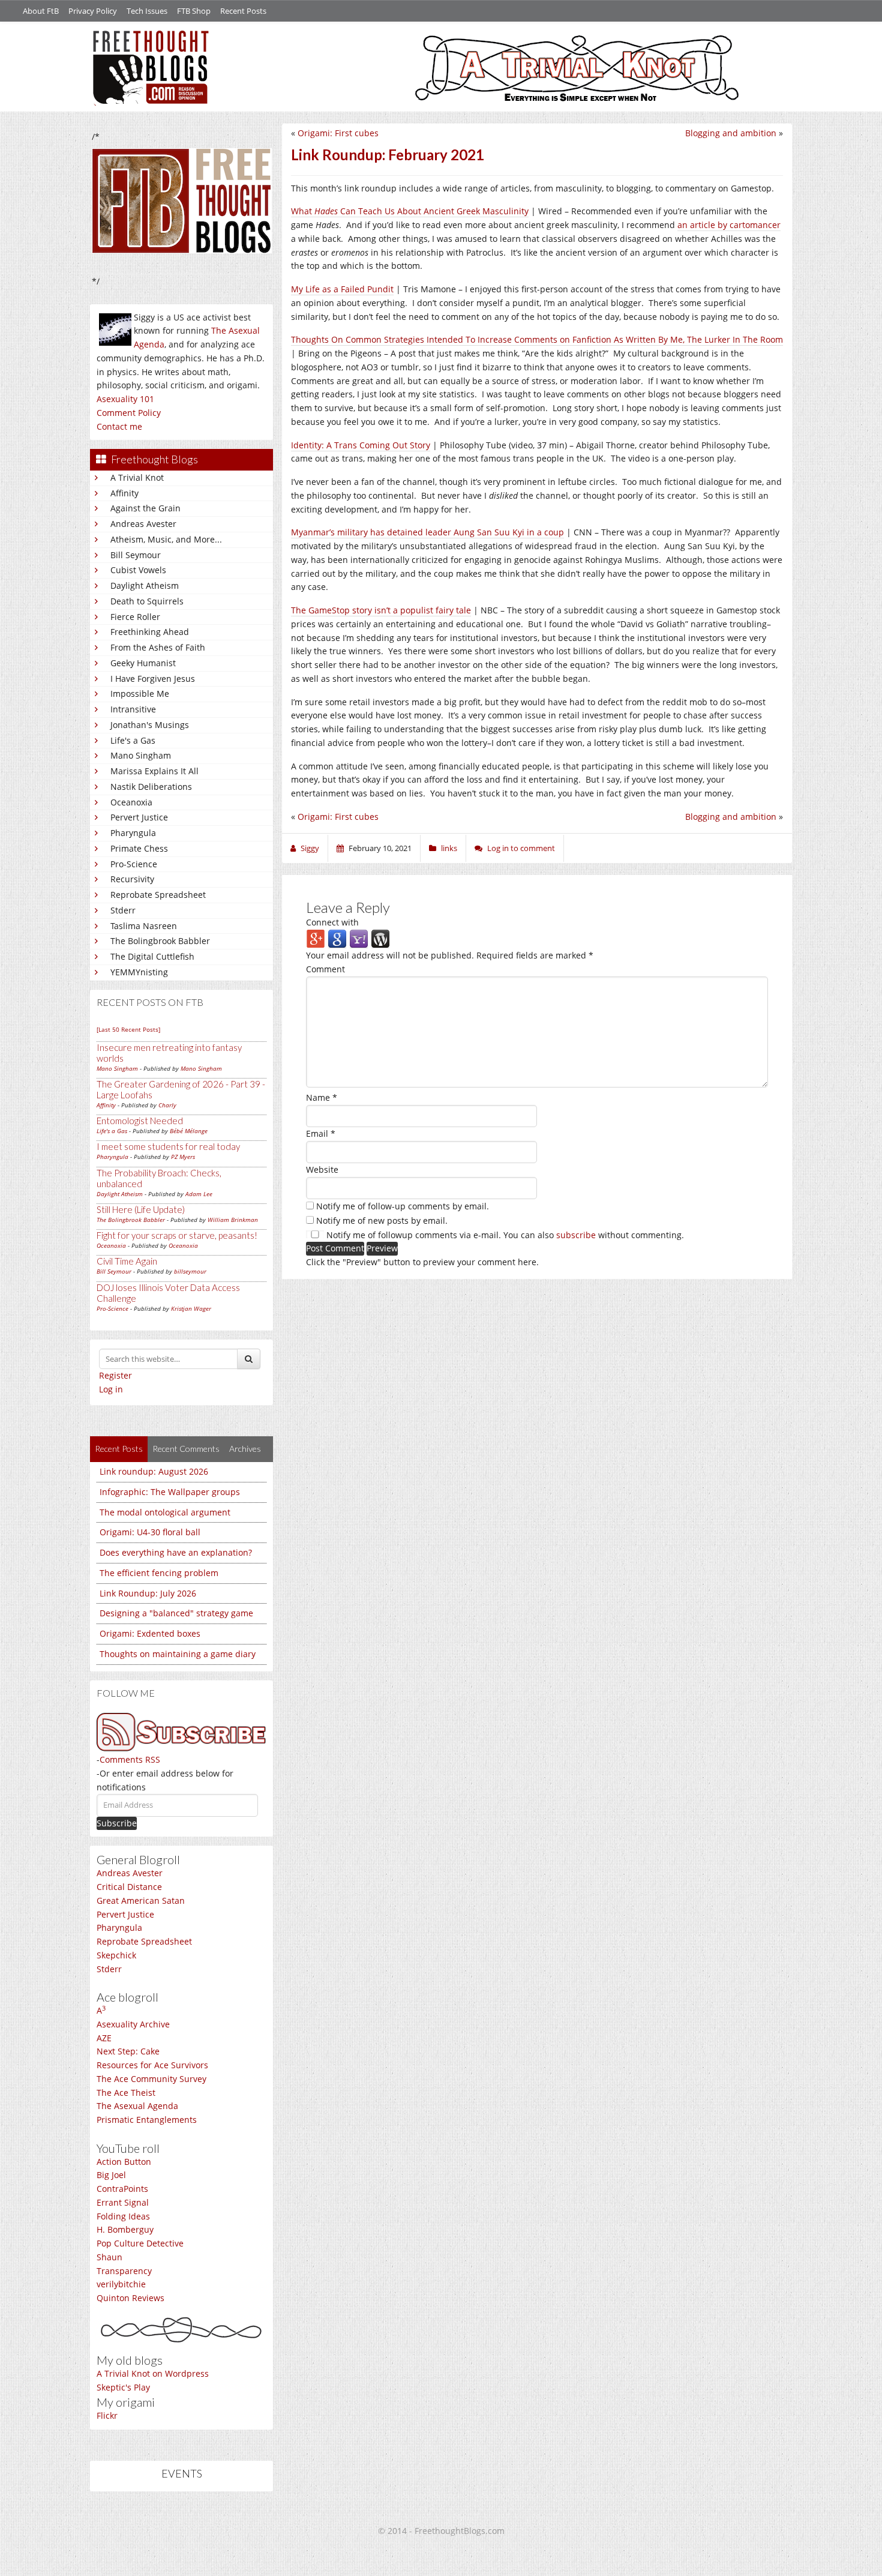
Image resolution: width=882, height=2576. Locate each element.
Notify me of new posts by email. (382, 1220)
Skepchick (116, 1955)
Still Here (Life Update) (141, 1209)
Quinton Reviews (130, 2298)
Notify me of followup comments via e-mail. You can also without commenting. (504, 1235)
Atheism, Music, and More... (166, 539)
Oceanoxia (131, 802)
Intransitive (133, 709)
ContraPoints (122, 2189)
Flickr (107, 2415)
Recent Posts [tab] (119, 1449)
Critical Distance (129, 1887)
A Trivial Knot (137, 477)
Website (322, 1169)
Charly (167, 1105)
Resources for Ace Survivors (152, 2065)
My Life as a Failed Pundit (342, 289)
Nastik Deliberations (151, 787)
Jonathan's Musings (150, 725)
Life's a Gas (133, 740)
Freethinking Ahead (150, 632)
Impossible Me (140, 694)
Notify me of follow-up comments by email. (403, 1206)
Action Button (124, 2162)
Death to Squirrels (147, 601)
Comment (325, 969)
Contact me (119, 426)
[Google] (337, 938)
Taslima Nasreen (144, 926)
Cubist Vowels (138, 570)
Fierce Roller (135, 617)
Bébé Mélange (189, 1131)
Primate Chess (139, 848)
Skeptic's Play (123, 2387)
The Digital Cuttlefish (152, 956)
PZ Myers (183, 1157)
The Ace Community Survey (151, 2079)
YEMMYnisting (139, 972)
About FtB (41, 11)
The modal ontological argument (165, 1512)
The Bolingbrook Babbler (160, 941)
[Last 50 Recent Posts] (128, 1029)
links (449, 848)
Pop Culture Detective (140, 2243)
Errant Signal (123, 2202)
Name (322, 1097)
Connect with (332, 922)
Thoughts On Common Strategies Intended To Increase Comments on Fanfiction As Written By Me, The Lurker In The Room (537, 339)
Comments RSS (130, 1759)
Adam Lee (199, 1194)
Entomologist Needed (140, 1121)
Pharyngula (133, 833)
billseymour (190, 1271)
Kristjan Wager (191, 1308)
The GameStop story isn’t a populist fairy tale (381, 610)
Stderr (123, 910)
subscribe (576, 1235)
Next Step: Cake (128, 2051)
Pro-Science (134, 864)
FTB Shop (194, 11)
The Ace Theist (126, 2093)
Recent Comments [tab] (186, 1449)
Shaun (109, 2257)
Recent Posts (243, 11)
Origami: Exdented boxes (150, 1633)
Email (321, 1133)
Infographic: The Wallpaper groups (170, 1492)
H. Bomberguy (125, 2229)
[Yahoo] (359, 938)
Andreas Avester (143, 524)
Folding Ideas (123, 2216)
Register (115, 1375)
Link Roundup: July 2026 (148, 1593)
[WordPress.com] (380, 938)
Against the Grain (145, 508)
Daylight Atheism (145, 585)
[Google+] (316, 938)
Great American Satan (141, 1900)
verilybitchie (121, 2284)
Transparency (124, 2271)
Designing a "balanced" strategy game (176, 1613)
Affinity (124, 493)
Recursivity (132, 879)
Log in (111, 1389)
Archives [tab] (245, 1449)
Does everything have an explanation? (176, 1552)
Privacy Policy (93, 11)
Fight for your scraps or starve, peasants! (177, 1235)
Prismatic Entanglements (147, 2120)
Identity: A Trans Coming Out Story (361, 445)
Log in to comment (521, 848)
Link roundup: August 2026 (154, 1471)
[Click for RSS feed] (181, 1732)
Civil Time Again (127, 1261)
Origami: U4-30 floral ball (150, 1532)
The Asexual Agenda (137, 2106)
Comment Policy (129, 413)
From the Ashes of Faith (158, 647)
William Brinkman (233, 1220)
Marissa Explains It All (154, 771)
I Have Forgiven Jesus (153, 679)
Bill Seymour (136, 555)
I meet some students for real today (168, 1146)
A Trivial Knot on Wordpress (153, 2373)
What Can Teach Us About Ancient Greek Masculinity (410, 211)
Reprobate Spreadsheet (158, 895)
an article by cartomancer (729, 225)
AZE (104, 2038)
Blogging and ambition (731, 133)
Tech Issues (147, 11)
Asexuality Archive (133, 2024)
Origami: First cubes (338, 133)
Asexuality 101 (125, 399)
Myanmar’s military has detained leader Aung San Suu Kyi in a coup (427, 532)
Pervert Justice (139, 817)
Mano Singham (141, 755)
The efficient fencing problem (159, 1573)
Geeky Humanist (143, 663)
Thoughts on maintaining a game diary (178, 1654)
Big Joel (111, 2175)
